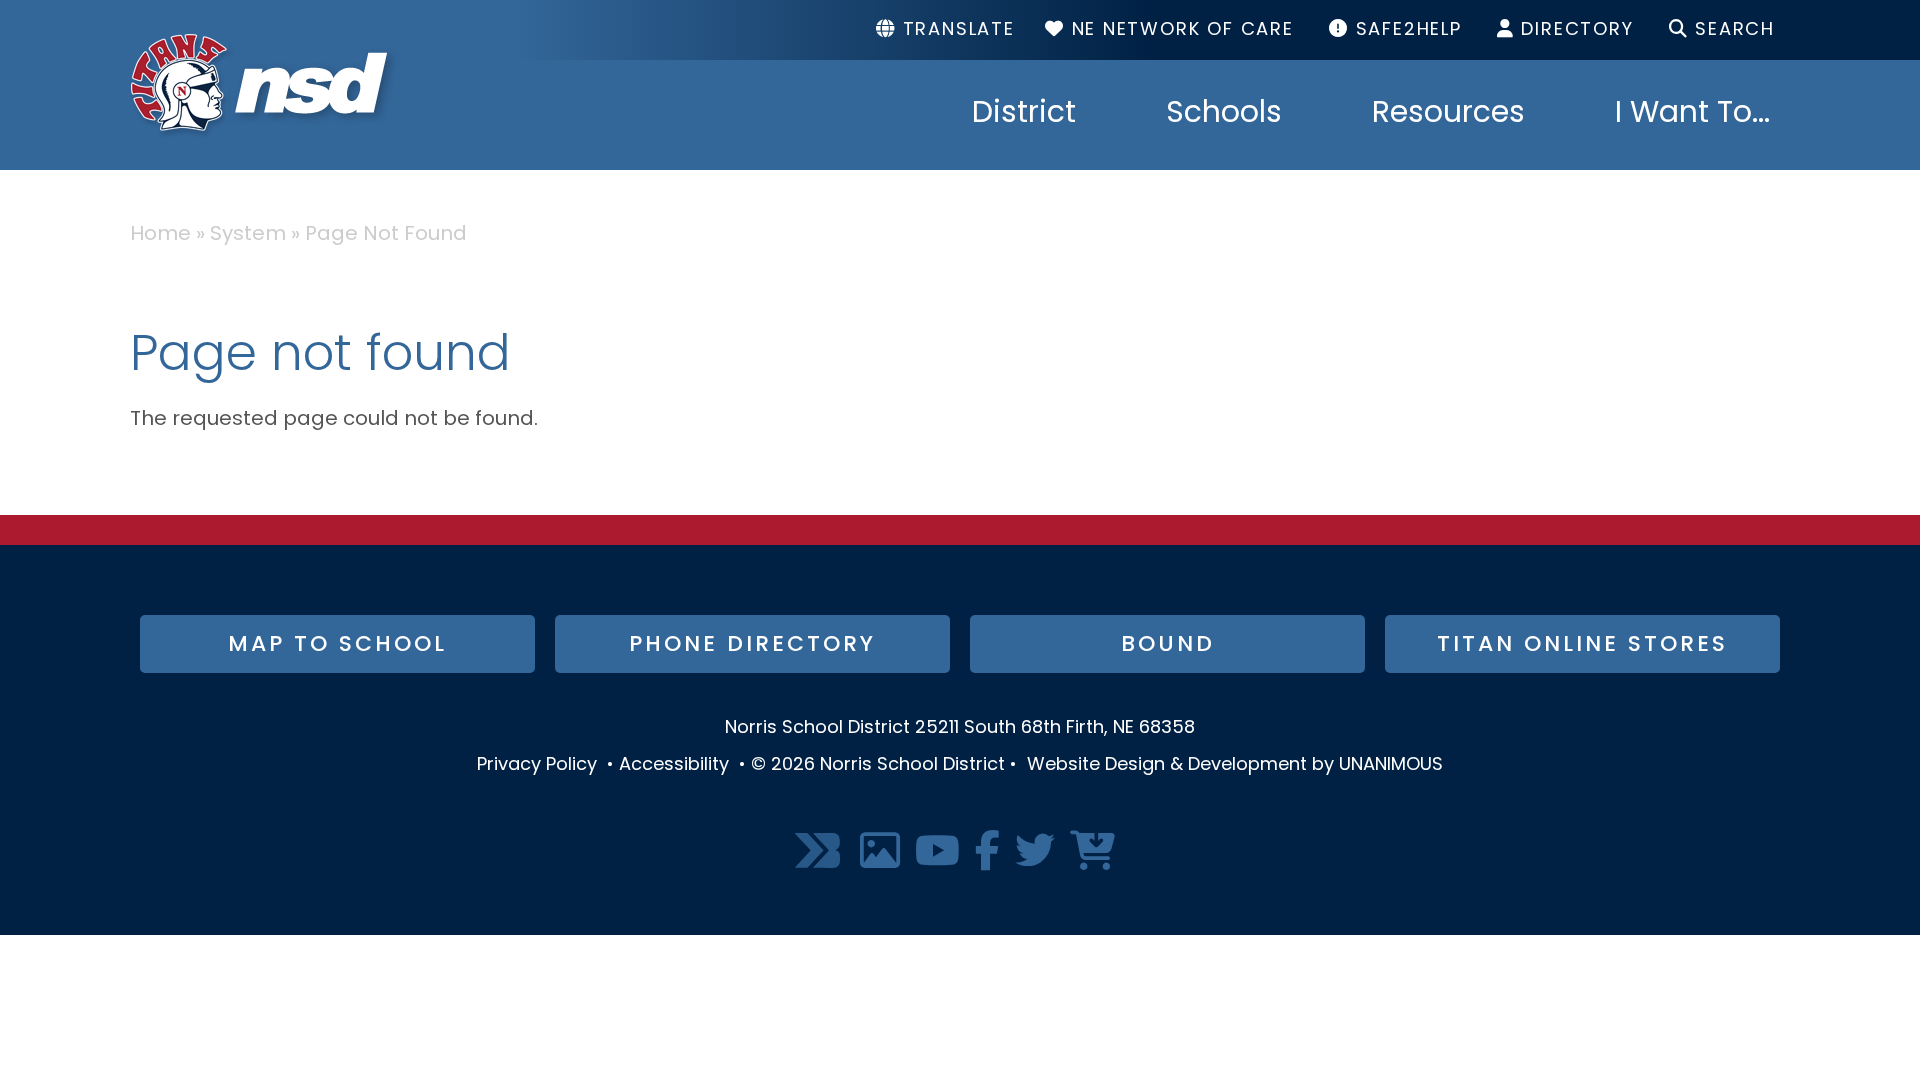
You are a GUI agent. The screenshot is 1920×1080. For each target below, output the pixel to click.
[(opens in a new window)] (820, 852)
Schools (1224, 115)
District (1024, 115)
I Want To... (1692, 115)
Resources (1448, 115)
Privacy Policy (537, 766)
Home (160, 235)
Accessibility (674, 766)
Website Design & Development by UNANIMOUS (1235, 766)
